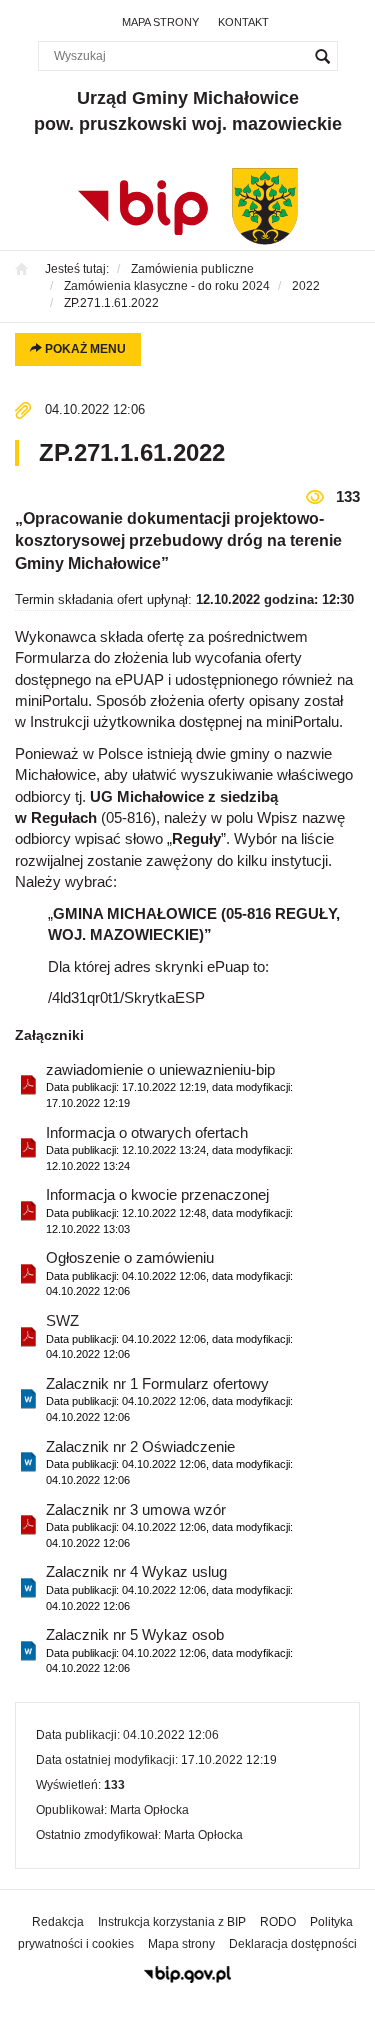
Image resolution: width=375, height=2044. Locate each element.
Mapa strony (160, 22)
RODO (278, 1922)
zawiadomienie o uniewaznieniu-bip (169, 1085)
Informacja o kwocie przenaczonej (169, 1210)
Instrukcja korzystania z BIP (172, 1922)
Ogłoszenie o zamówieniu (169, 1273)
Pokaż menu (84, 349)
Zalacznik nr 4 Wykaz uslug (169, 1587)
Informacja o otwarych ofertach (169, 1148)
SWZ (169, 1336)
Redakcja (58, 1922)
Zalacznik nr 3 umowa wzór (169, 1525)
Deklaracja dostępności (293, 1944)
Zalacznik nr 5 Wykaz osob (169, 1650)
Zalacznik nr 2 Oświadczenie (169, 1462)
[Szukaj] (323, 56)
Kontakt (243, 22)
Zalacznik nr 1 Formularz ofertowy (169, 1399)
